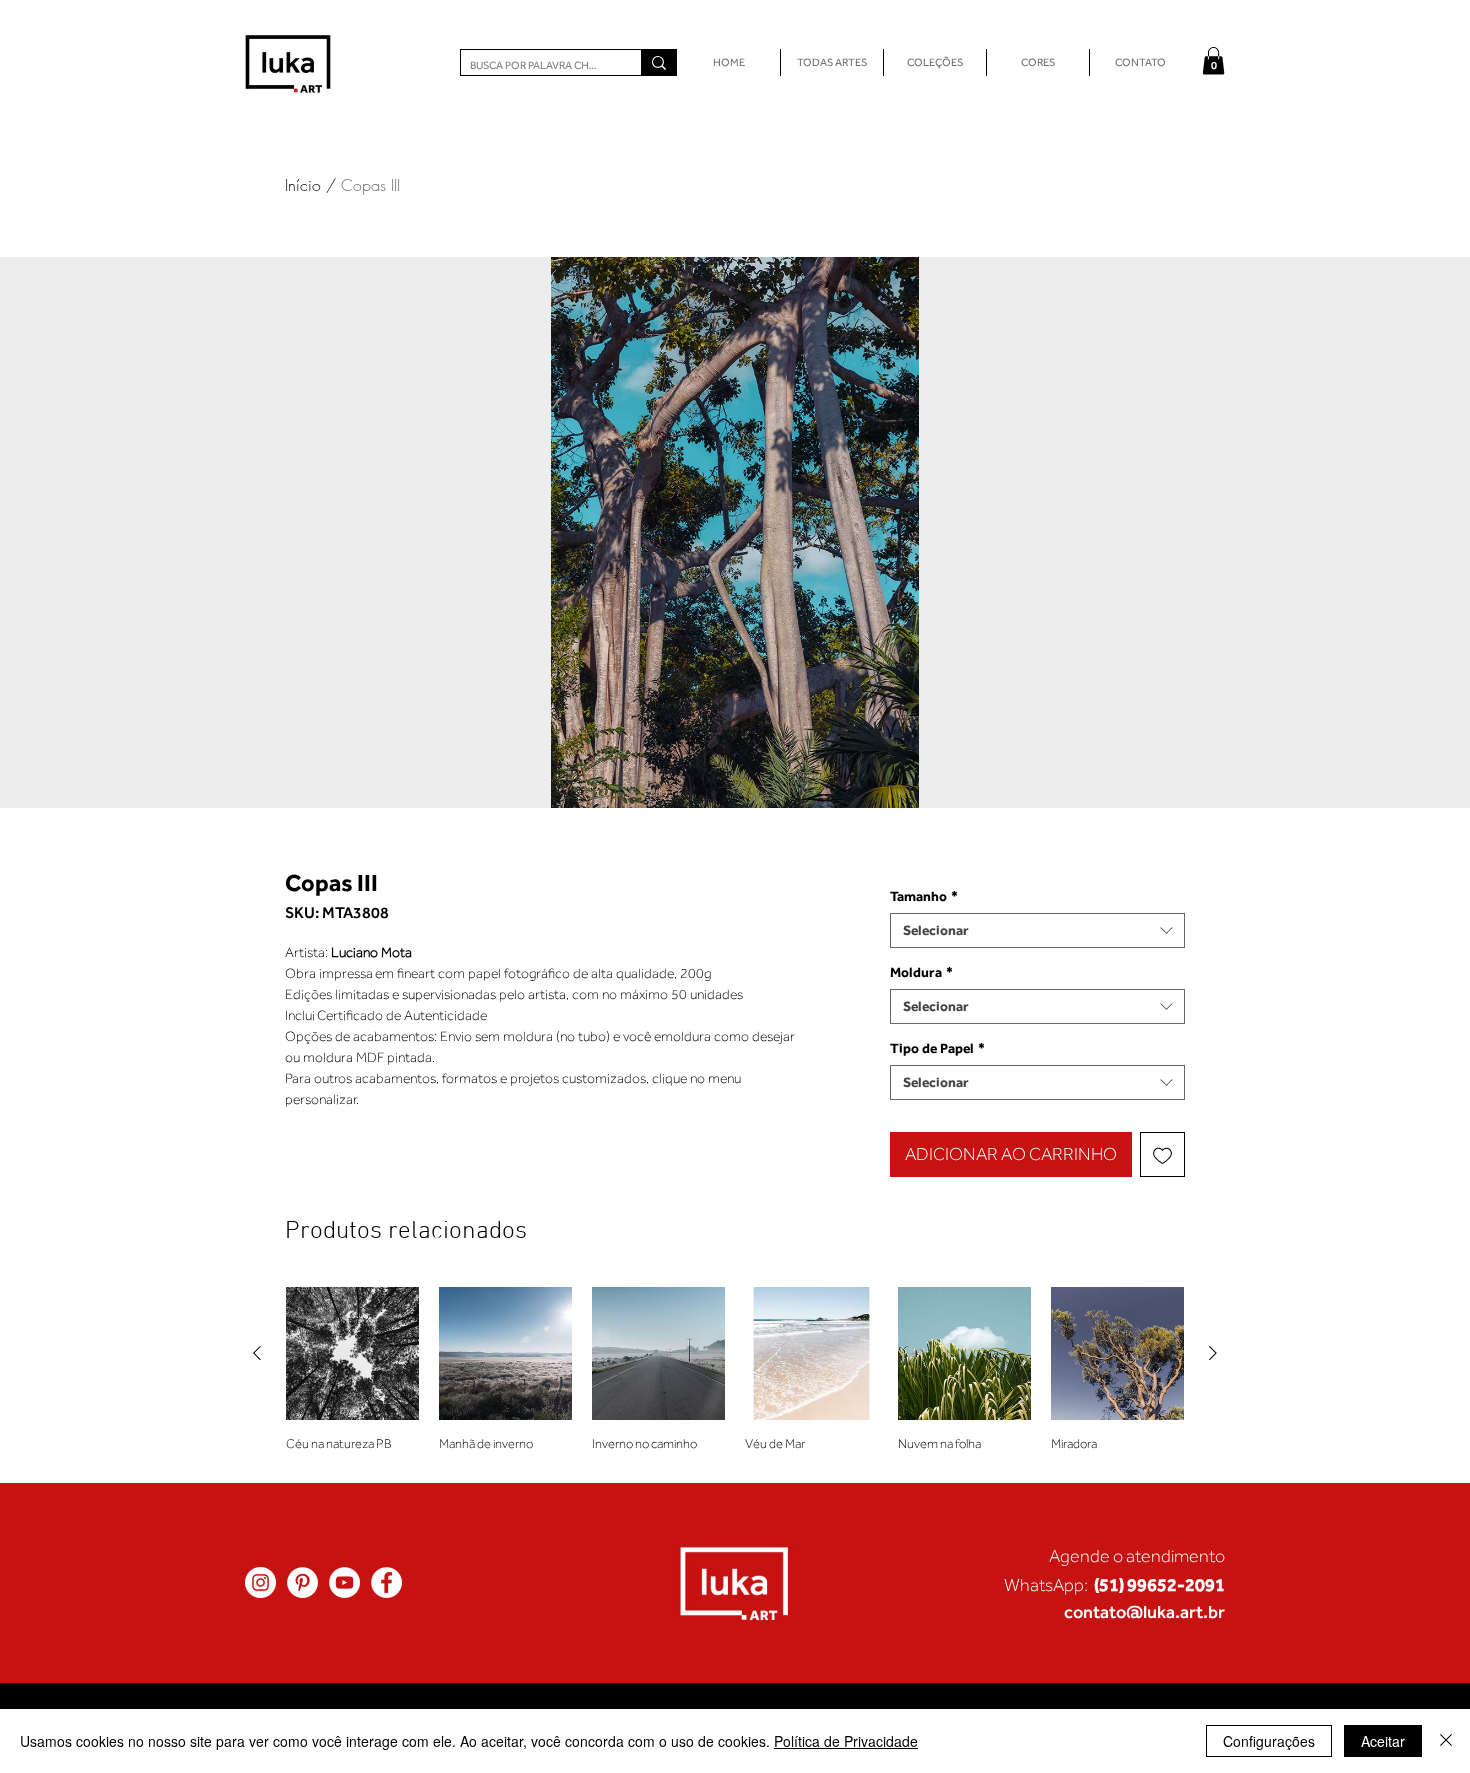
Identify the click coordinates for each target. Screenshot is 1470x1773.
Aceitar (1383, 1741)
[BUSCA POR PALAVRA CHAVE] (658, 62)
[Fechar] (1446, 1741)
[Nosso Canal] (344, 1582)
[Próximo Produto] (1213, 1353)
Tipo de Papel (937, 1048)
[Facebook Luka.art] (386, 1582)
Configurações (1269, 1741)
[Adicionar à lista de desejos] (1162, 1154)
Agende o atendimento (1137, 1556)
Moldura (921, 972)
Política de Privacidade (846, 1741)
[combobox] (1037, 930)
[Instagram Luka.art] (260, 1582)
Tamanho (924, 896)
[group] (735, 1376)
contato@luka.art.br (1144, 1611)
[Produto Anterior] (257, 1353)
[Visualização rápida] (352, 1353)
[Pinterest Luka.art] (302, 1582)
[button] (1213, 60)
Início (303, 185)
